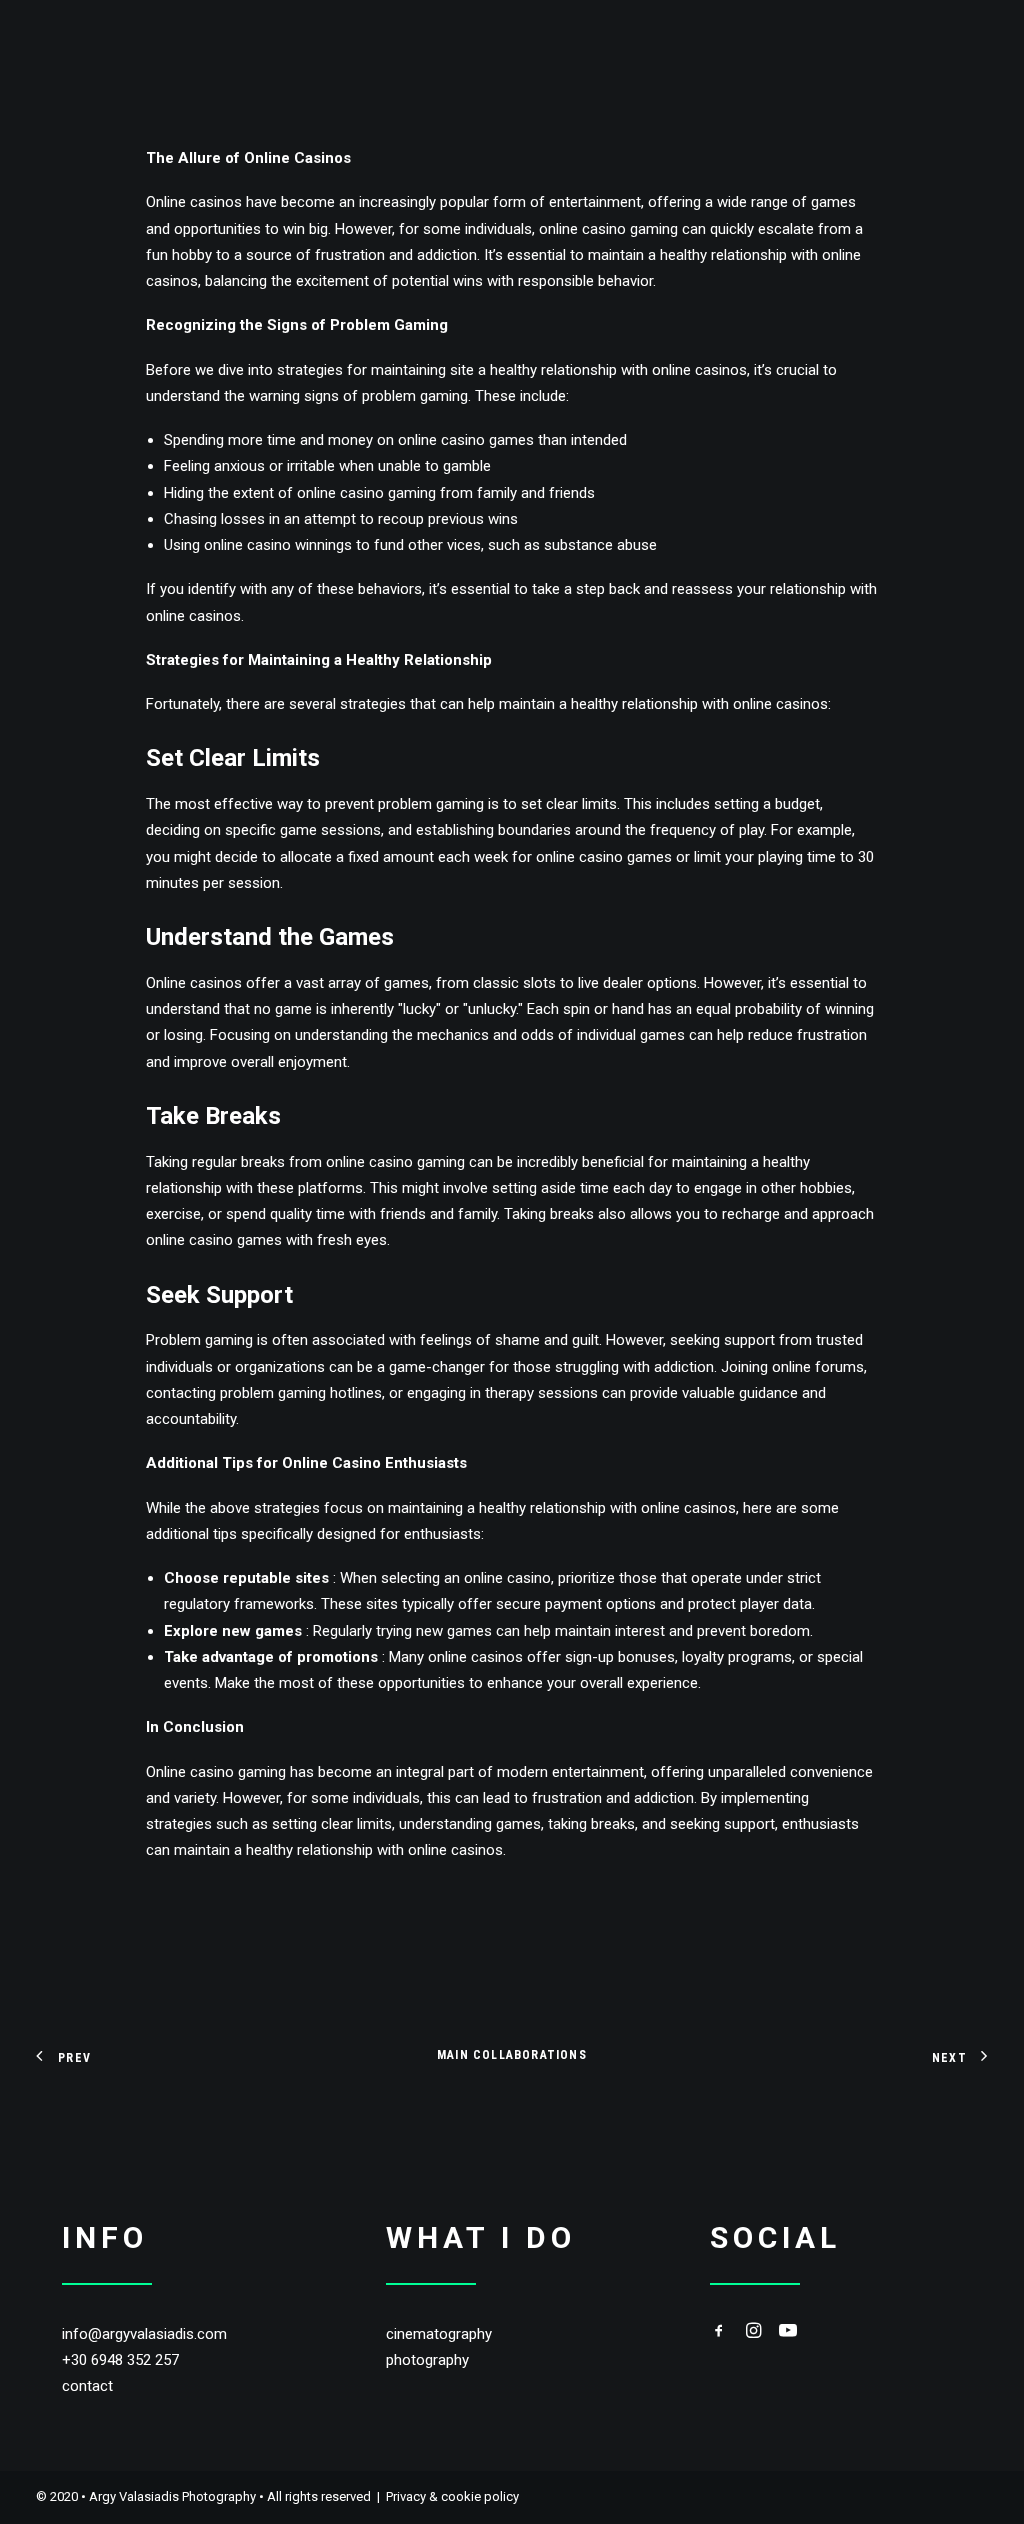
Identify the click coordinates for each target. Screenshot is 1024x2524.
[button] (719, 2333)
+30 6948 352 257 (120, 2360)
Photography (86, 43)
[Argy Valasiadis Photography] (756, 43)
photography (427, 2360)
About (588, 43)
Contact (675, 43)
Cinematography (231, 43)
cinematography (439, 2334)
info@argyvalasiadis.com (144, 2334)
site (462, 370)
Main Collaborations (512, 2055)
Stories (353, 43)
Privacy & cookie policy (452, 2496)
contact (87, 2386)
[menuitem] (93, 43)
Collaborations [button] (473, 43)
